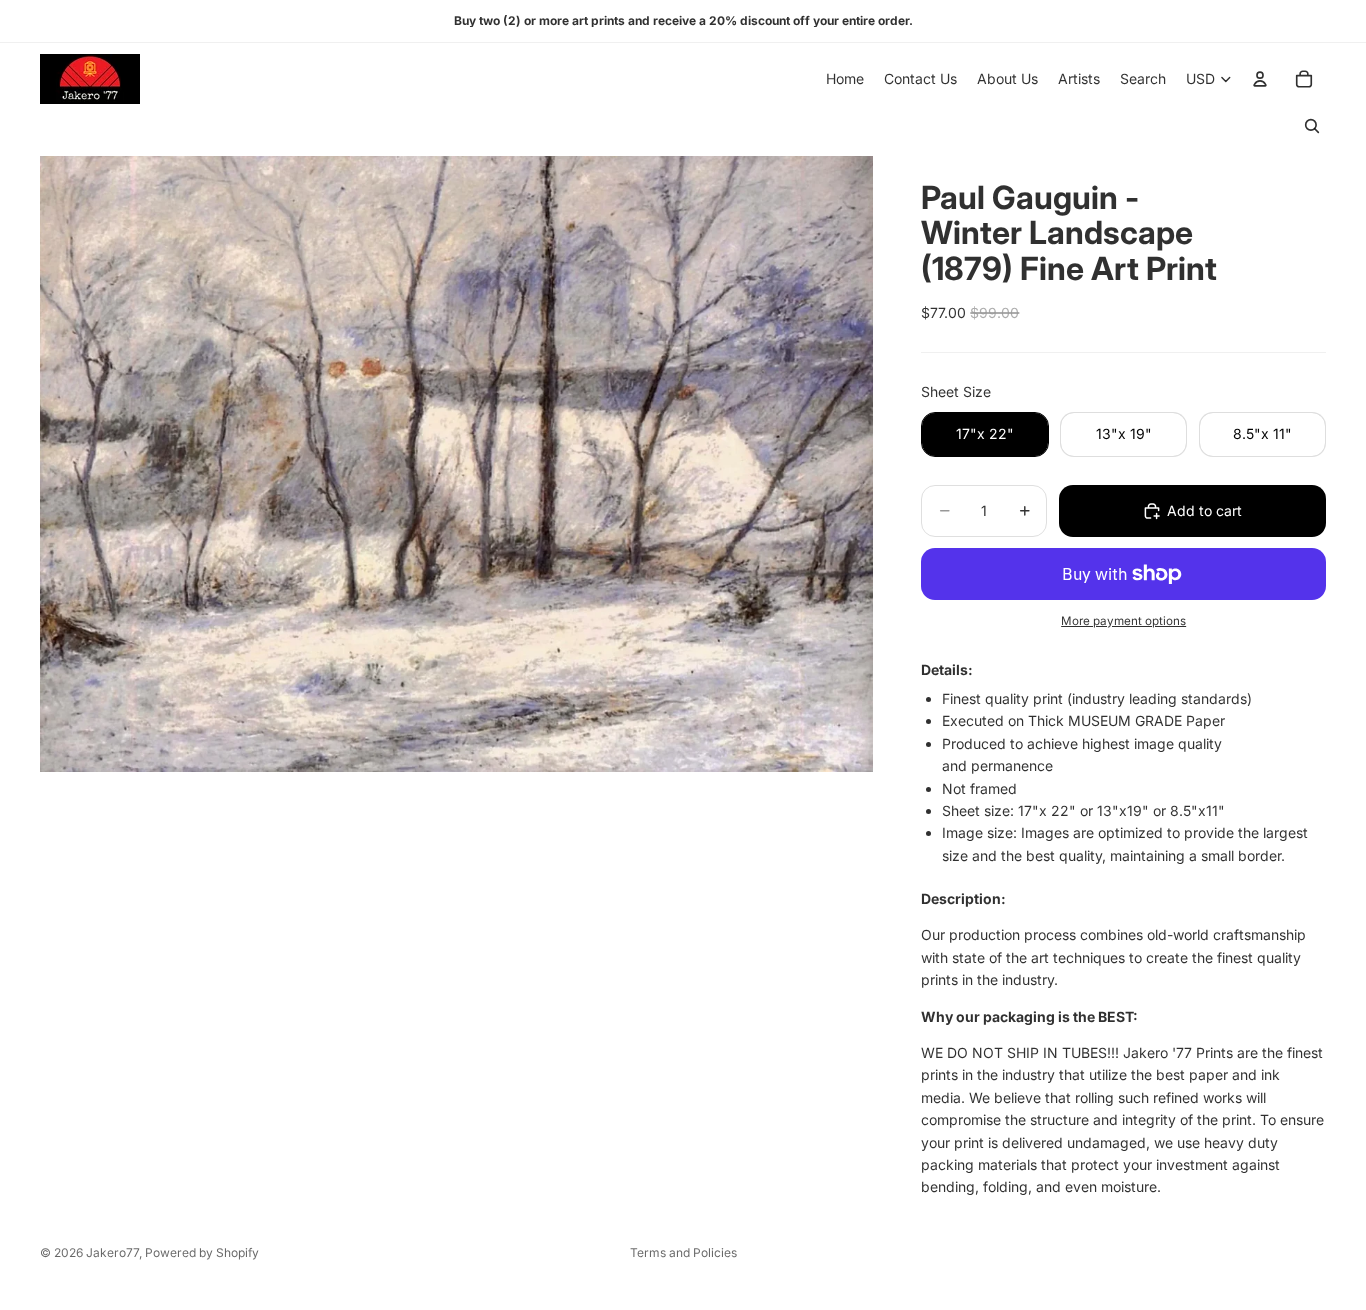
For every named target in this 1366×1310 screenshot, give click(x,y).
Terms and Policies (683, 1252)
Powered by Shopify (202, 1252)
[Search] (1312, 126)
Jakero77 (112, 1252)
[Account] (1260, 79)
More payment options (1123, 621)
